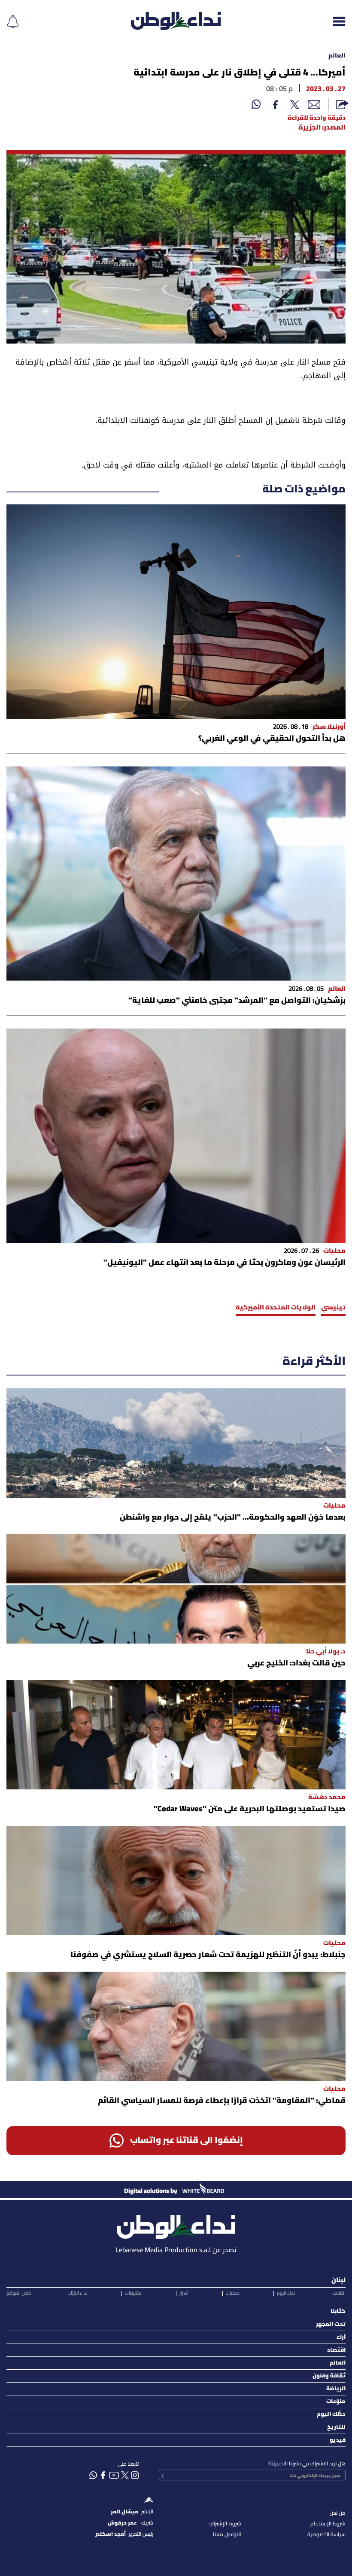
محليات (233, 2293)
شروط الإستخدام (328, 2524)
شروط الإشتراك (225, 2524)
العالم (337, 56)
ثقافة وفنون (329, 2376)
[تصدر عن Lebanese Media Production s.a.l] (176, 2225)
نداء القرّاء (78, 2293)
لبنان (338, 2280)
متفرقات (133, 2293)
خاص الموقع (19, 2293)
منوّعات (336, 2402)
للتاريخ (336, 2427)
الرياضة (336, 2389)
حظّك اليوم (331, 2415)
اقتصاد (336, 2350)
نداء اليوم (286, 2293)
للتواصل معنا (227, 2535)
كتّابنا (338, 2312)
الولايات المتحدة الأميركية (276, 1308)
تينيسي (333, 1308)
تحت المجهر (331, 2324)
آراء (341, 2337)
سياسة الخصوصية (326, 2535)
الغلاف (339, 2293)
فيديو (338, 2440)
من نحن (338, 2513)
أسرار (184, 2293)
